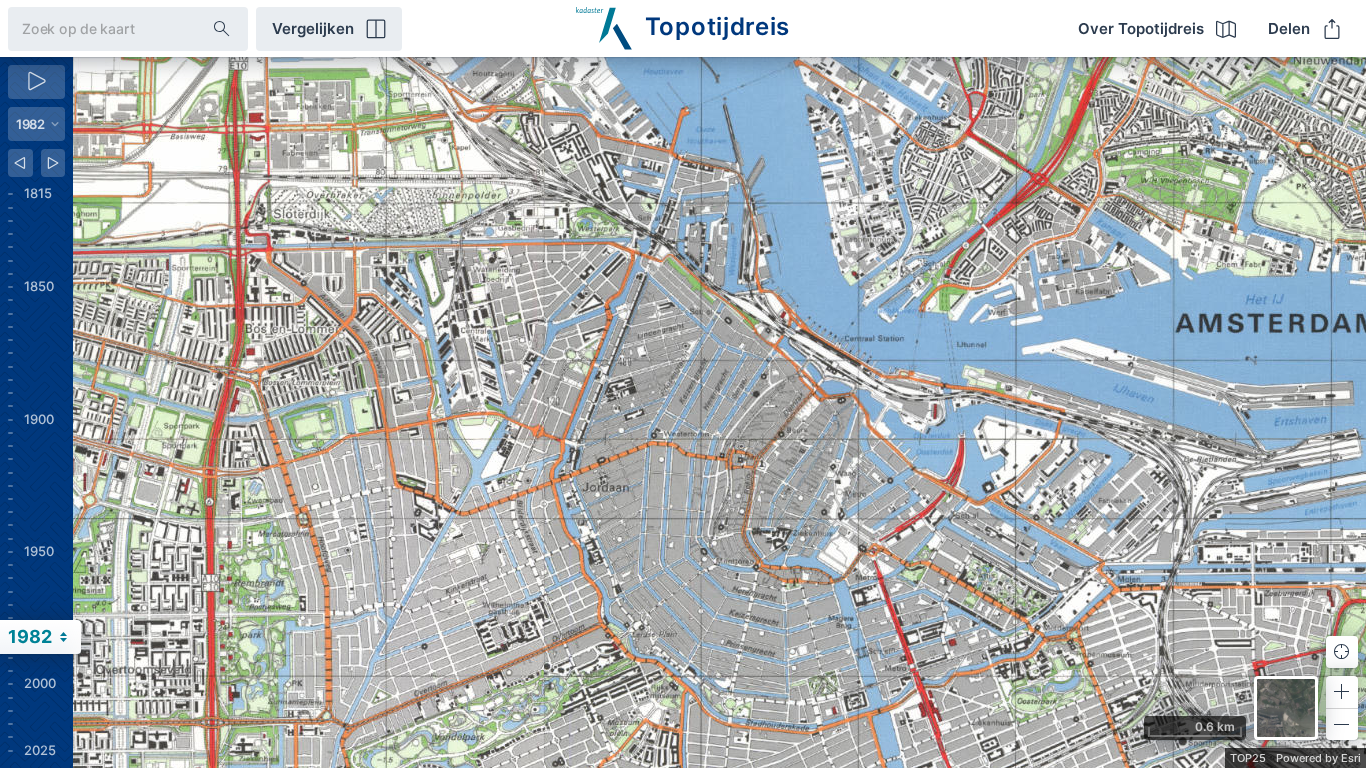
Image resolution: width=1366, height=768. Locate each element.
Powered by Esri (1318, 758)
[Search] (222, 29)
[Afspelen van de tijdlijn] (36, 82)
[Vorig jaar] (20, 163)
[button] (1342, 692)
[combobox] (94, 28)
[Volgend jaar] (53, 163)
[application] (719, 412)
